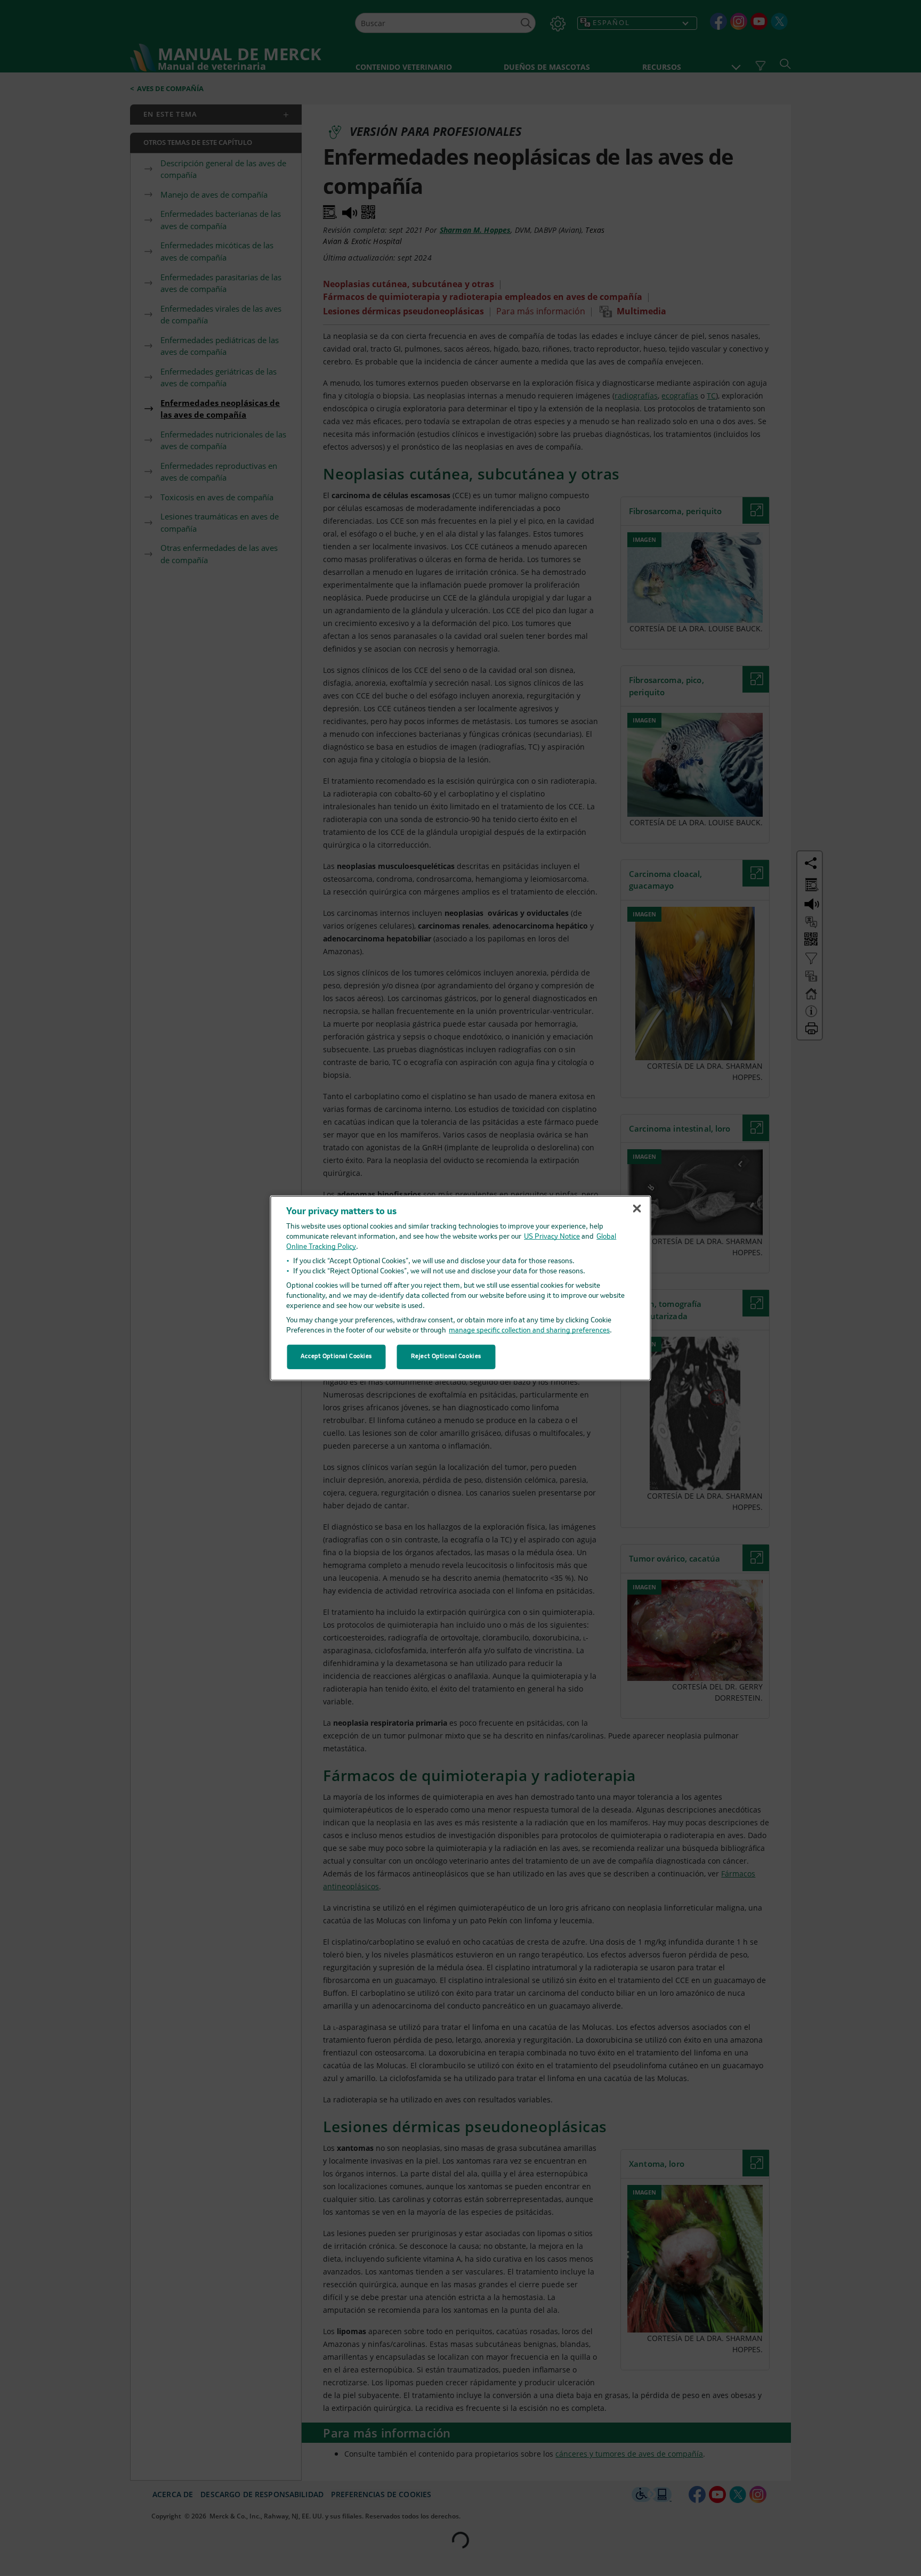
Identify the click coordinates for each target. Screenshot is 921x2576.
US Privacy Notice (552, 1237)
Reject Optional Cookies (446, 1356)
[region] (461, 1288)
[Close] (637, 1208)
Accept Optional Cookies (336, 1356)
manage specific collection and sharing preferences (529, 1331)
